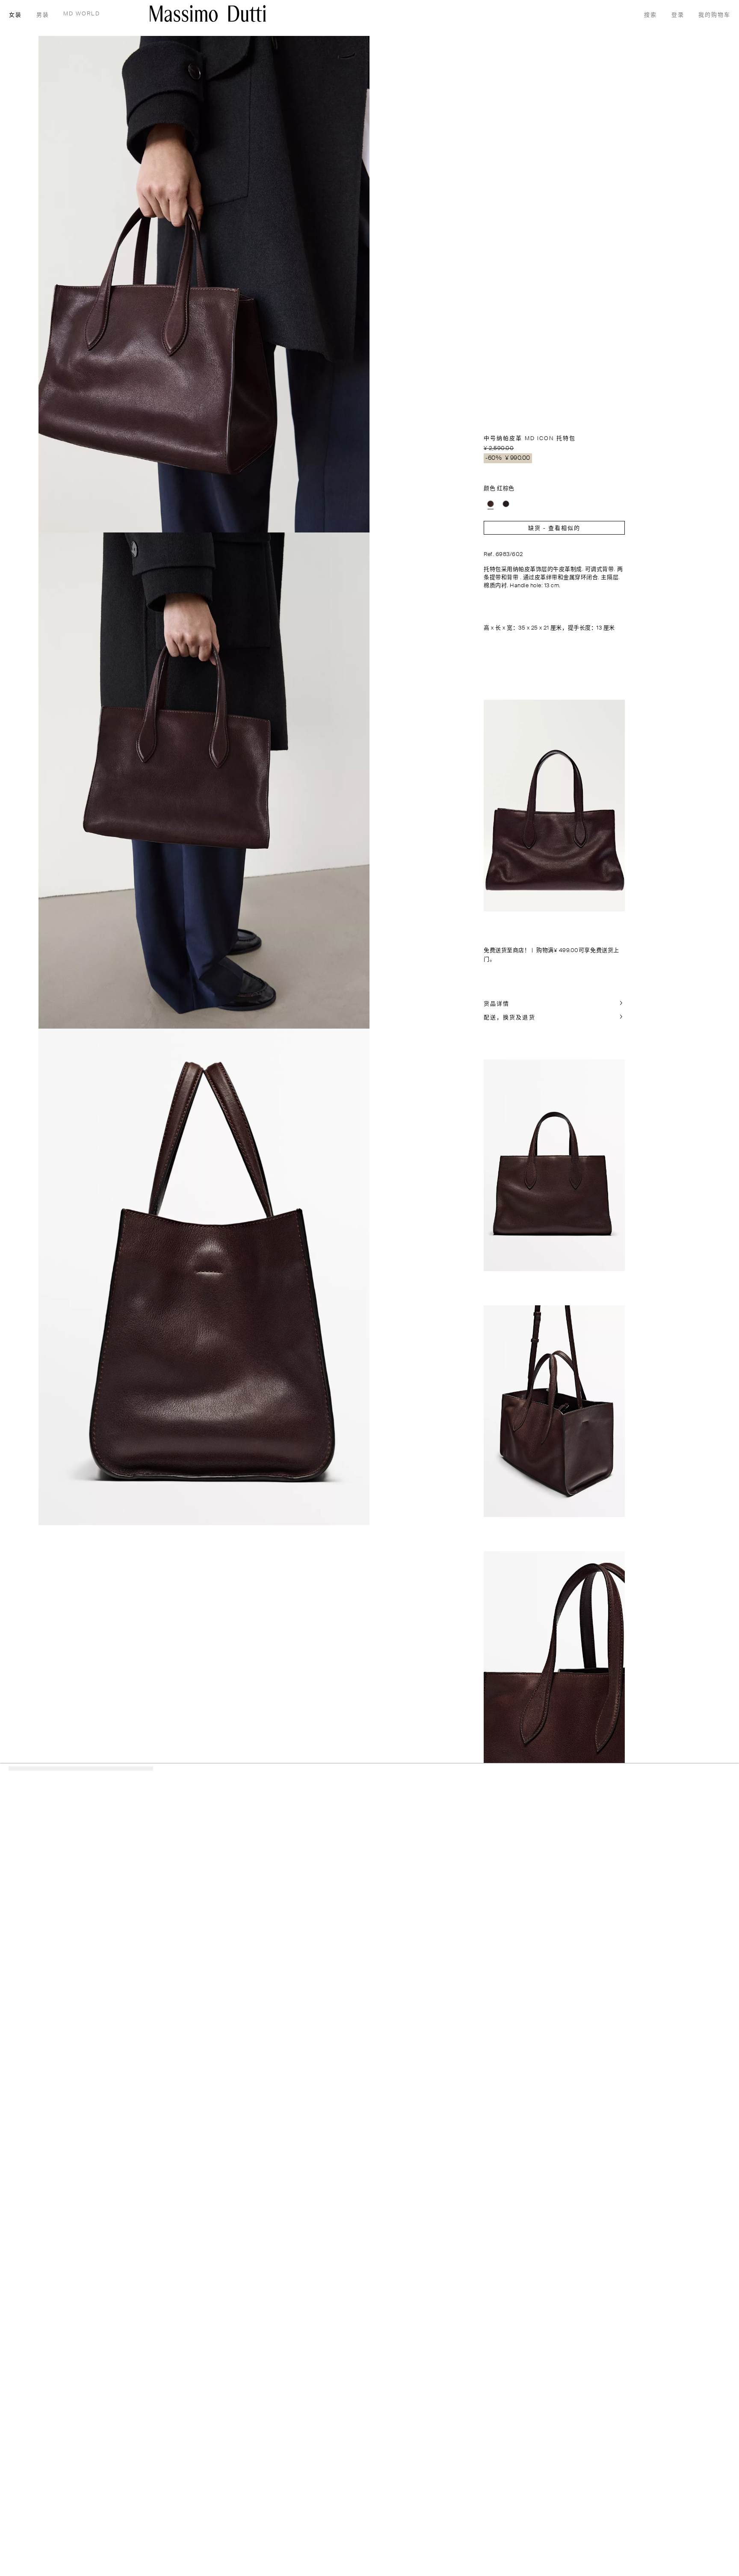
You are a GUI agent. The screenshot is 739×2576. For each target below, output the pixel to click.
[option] (491, 504)
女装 (15, 15)
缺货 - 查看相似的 (554, 528)
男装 (43, 15)
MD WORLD (82, 14)
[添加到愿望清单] (621, 437)
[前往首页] (208, 13)
